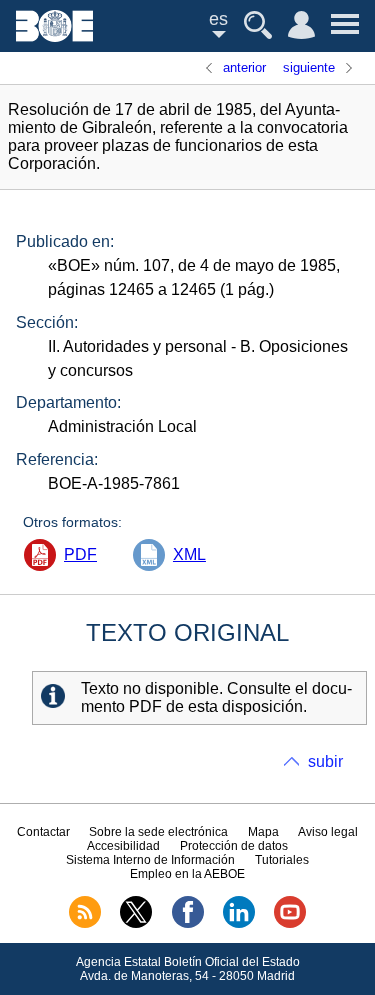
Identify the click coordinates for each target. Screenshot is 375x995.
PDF (80, 554)
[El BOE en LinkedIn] (239, 924)
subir (325, 761)
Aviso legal (328, 832)
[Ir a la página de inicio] (54, 36)
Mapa (263, 832)
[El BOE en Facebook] (188, 924)
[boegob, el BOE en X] (136, 924)
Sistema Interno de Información (150, 860)
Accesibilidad (123, 846)
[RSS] (85, 924)
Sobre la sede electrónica (158, 832)
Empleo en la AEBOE (187, 874)
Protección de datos (234, 846)
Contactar (43, 832)
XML (189, 554)
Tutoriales (282, 860)
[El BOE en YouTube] (290, 924)
